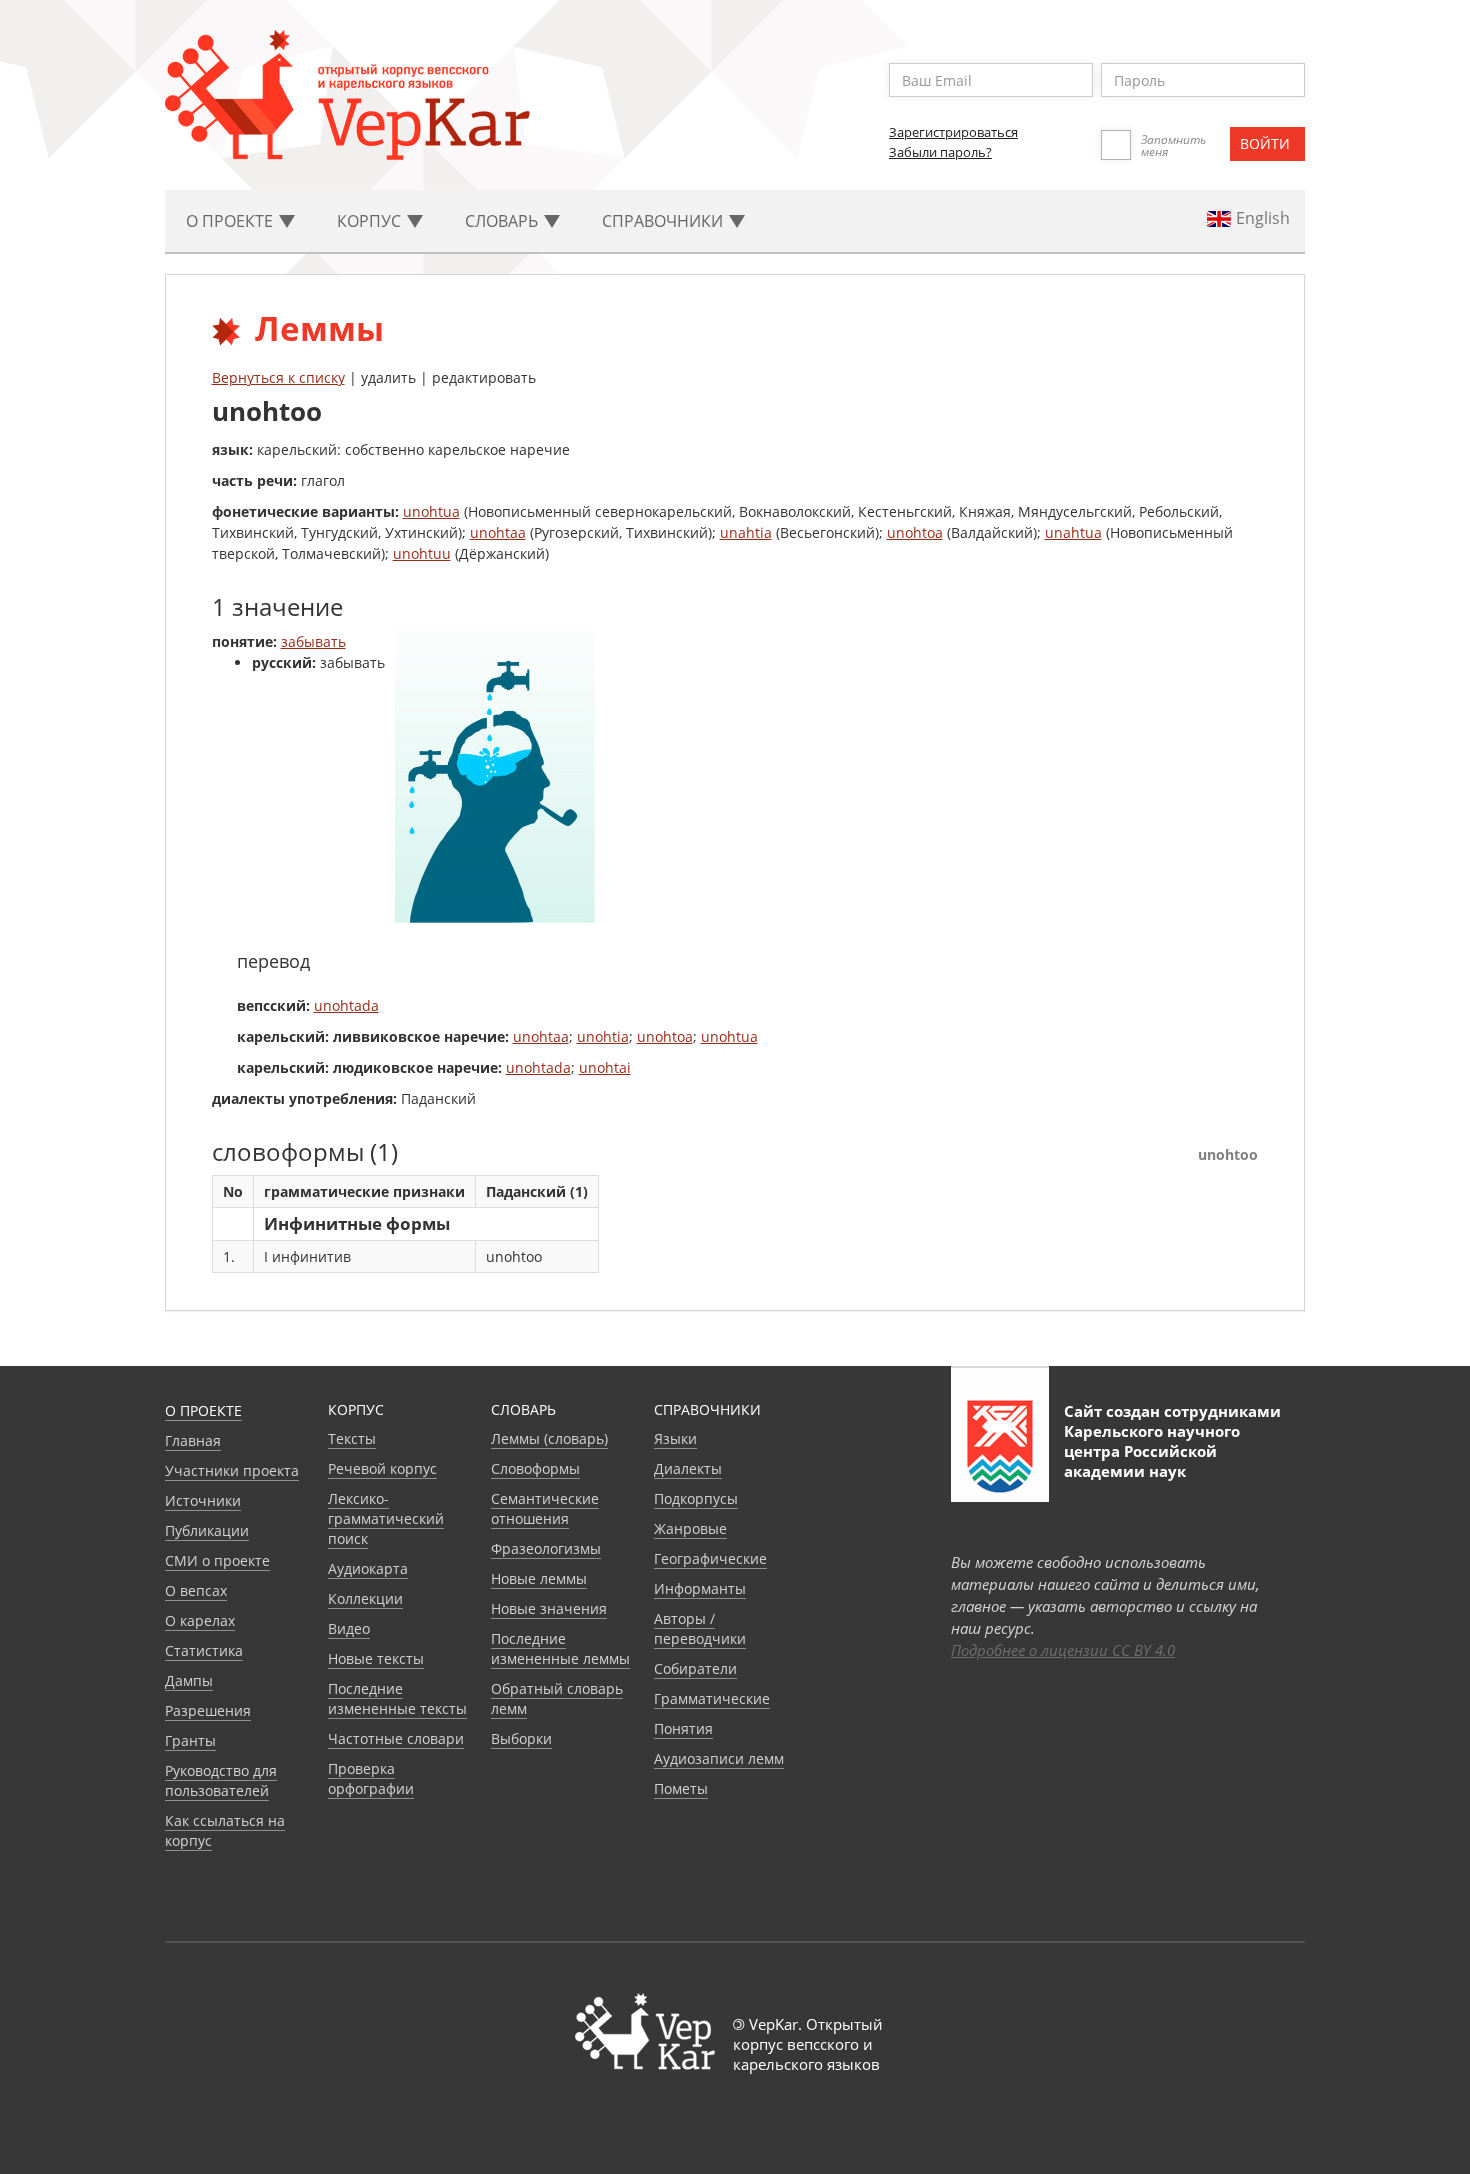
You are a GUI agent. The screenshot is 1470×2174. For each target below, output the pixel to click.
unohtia (603, 1036)
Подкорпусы (696, 1498)
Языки (675, 1438)
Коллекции (365, 1598)
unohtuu (422, 553)
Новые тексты (376, 1658)
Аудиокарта (368, 1568)
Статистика (204, 1650)
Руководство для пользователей (221, 1780)
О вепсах (196, 1590)
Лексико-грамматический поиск (386, 1518)
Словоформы (535, 1468)
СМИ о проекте (217, 1560)
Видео (349, 1628)
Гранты (190, 1740)
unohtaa (498, 532)
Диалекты (688, 1468)
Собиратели (695, 1668)
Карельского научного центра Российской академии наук (1152, 1451)
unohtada (346, 1005)
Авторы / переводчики (700, 1628)
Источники (203, 1500)
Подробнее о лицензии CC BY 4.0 (1063, 1650)
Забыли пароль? (940, 152)
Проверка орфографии (371, 1778)
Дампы (189, 1680)
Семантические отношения (545, 1508)
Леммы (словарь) (549, 1438)
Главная (193, 1440)
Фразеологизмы (546, 1548)
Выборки (521, 1738)
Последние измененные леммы (560, 1648)
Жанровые (690, 1528)
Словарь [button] (503, 221)
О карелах (200, 1620)
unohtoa (915, 532)
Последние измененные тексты (397, 1698)
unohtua (431, 511)
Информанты (700, 1588)
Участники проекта (232, 1470)
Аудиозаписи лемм (719, 1758)
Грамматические (712, 1698)
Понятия (683, 1728)
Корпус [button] (371, 221)
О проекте (203, 1410)
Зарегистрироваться (953, 132)
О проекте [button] (231, 221)
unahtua (1073, 532)
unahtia (746, 532)
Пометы (681, 1788)
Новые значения (549, 1608)
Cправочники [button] (664, 221)
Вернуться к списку (278, 377)
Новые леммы (539, 1578)
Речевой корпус (382, 1468)
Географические (710, 1558)
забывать (313, 641)
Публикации (207, 1530)
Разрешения (208, 1710)
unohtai (605, 1067)
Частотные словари (396, 1738)
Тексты (352, 1438)
